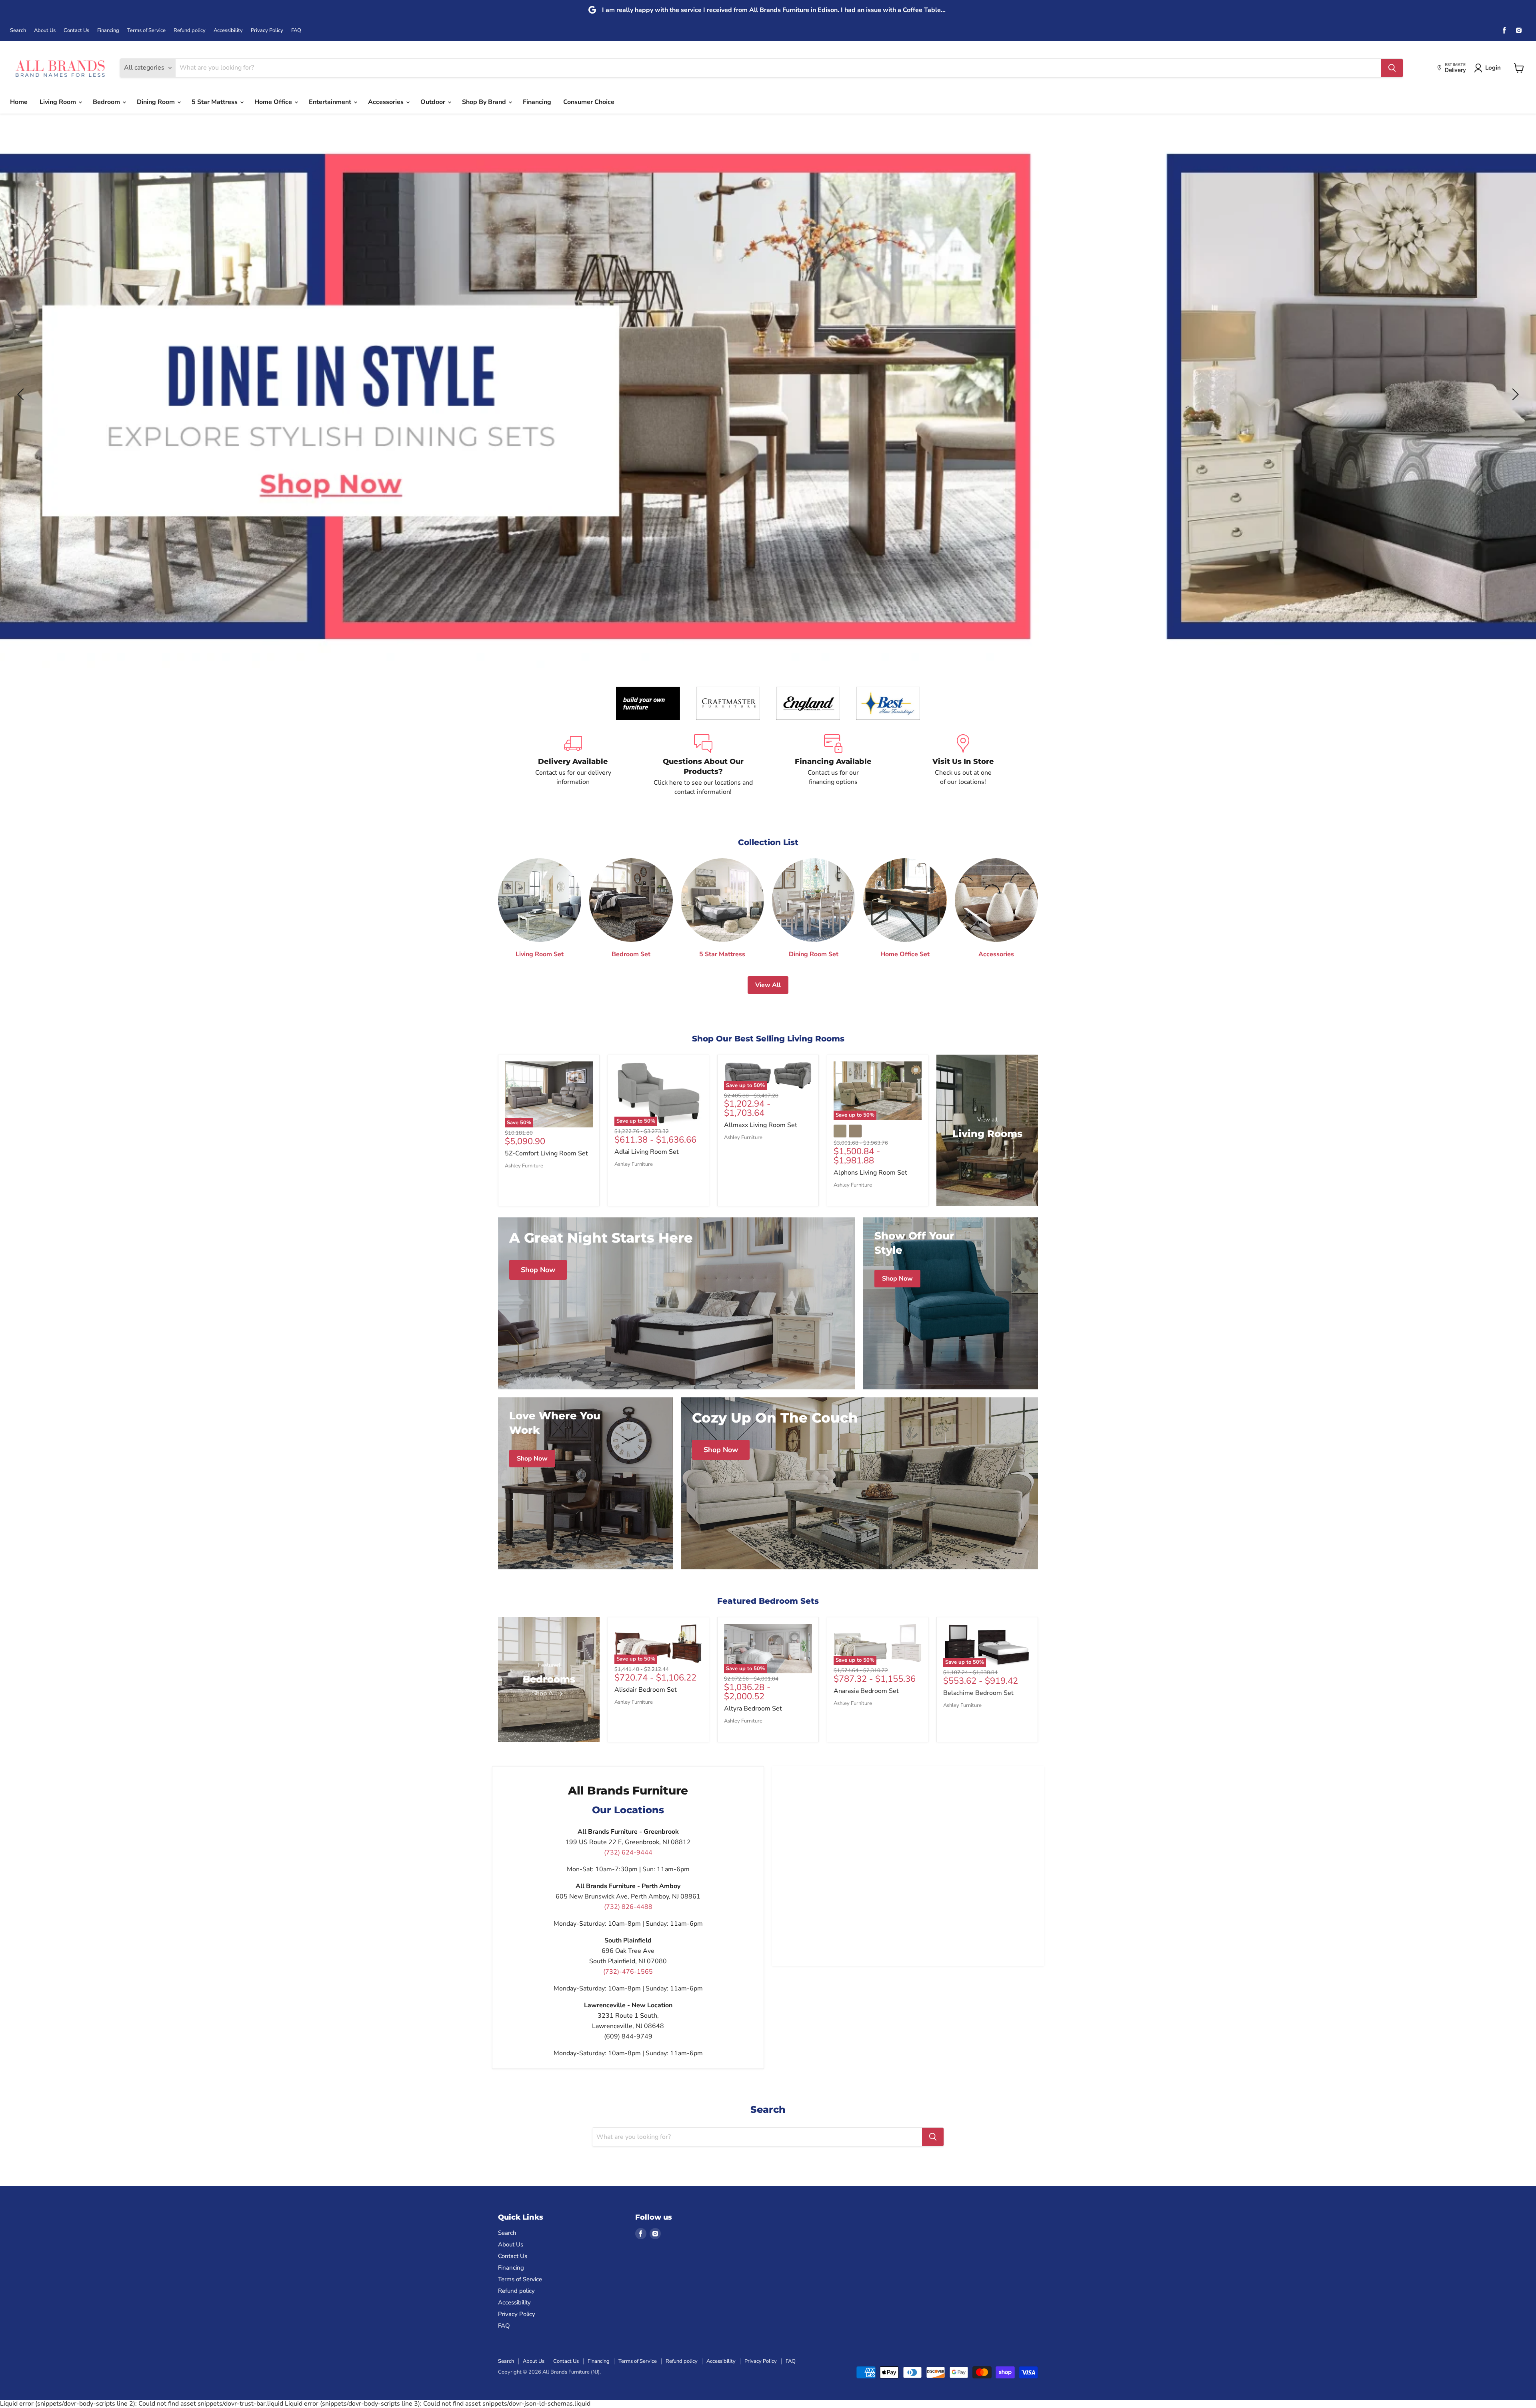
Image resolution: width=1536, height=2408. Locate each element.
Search (18, 31)
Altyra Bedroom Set (753, 1709)
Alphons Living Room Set (870, 1173)
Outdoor (434, 102)
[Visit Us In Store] (963, 765)
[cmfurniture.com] (728, 703)
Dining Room (157, 102)
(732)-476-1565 (628, 1972)
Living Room (59, 102)
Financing (108, 31)
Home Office (274, 102)
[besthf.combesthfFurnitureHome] (888, 703)
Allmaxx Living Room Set (761, 1125)
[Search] (1392, 68)
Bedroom (107, 102)
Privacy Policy (267, 31)
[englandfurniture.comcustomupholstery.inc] (808, 703)
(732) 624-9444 (628, 1852)
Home (19, 102)
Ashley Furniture (524, 1166)
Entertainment (331, 102)
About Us (45, 31)
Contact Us (76, 31)
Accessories (387, 102)
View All (768, 985)
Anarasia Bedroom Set (866, 1691)
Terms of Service (146, 31)
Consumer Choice (589, 102)
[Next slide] (1514, 394)
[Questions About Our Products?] (703, 765)
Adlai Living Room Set (647, 1152)
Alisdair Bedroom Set (646, 1690)
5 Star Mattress (215, 102)
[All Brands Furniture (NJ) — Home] (60, 68)
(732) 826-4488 (628, 1907)
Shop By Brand (485, 102)
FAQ (296, 31)
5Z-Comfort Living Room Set (546, 1153)
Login (1493, 68)
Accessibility (228, 31)
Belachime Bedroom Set (978, 1693)
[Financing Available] (833, 765)
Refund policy (190, 31)
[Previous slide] (22, 394)
